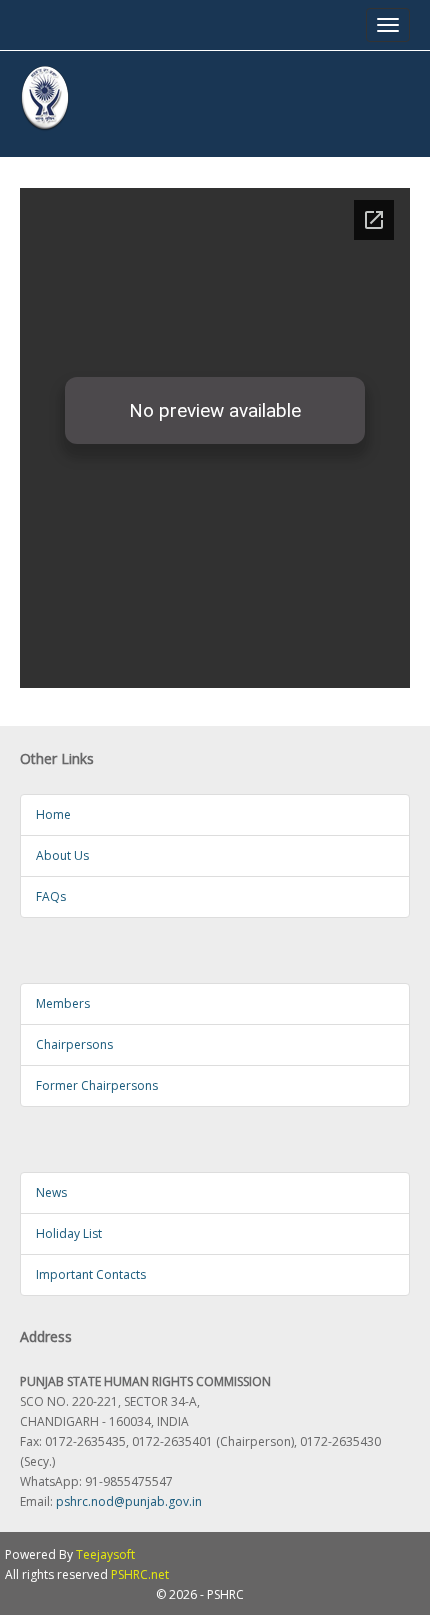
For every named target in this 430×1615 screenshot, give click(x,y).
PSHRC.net (140, 1574)
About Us (62, 855)
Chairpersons (74, 1044)
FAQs (51, 896)
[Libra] (45, 98)
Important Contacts (91, 1274)
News (51, 1192)
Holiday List (69, 1233)
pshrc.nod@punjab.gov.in (129, 1501)
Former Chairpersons (97, 1085)
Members (63, 1003)
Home (53, 814)
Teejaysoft (105, 1554)
